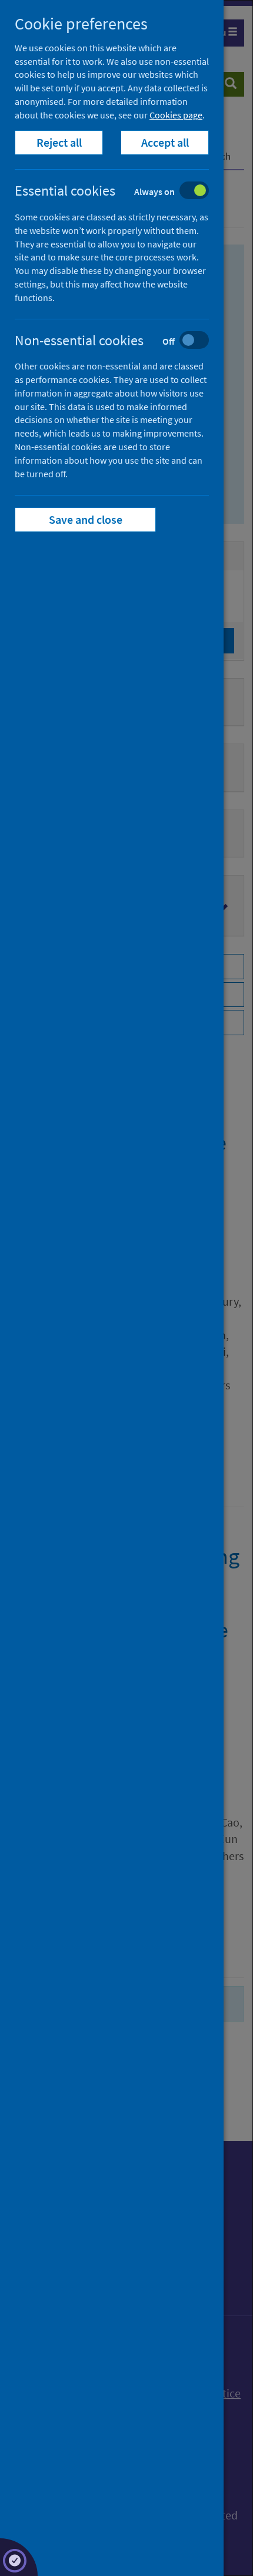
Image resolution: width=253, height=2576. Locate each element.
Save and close (86, 519)
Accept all (165, 142)
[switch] (121, 192)
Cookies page (176, 115)
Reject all (59, 142)
